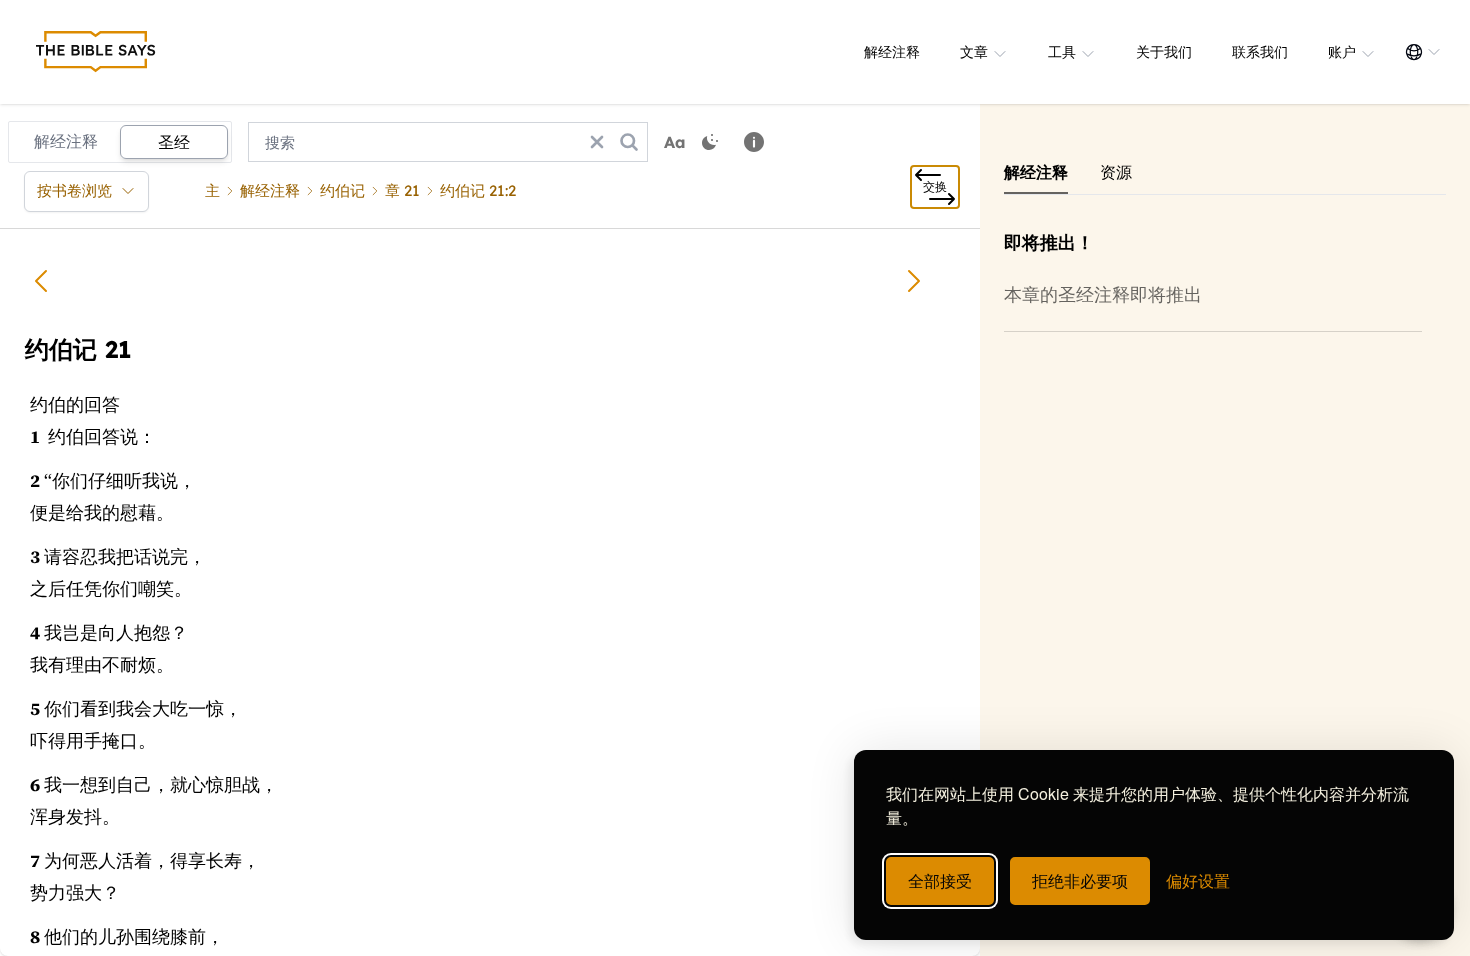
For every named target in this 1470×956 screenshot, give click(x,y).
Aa (675, 142)
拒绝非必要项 (1080, 880)
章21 (402, 190)
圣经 (174, 142)
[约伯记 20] (41, 281)
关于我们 (1164, 52)
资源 (1116, 172)
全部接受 (940, 880)
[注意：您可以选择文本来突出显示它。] (754, 142)
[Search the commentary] (629, 142)
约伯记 (342, 190)
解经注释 (892, 52)
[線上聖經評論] (96, 52)
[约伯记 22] (914, 281)
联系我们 (1260, 52)
